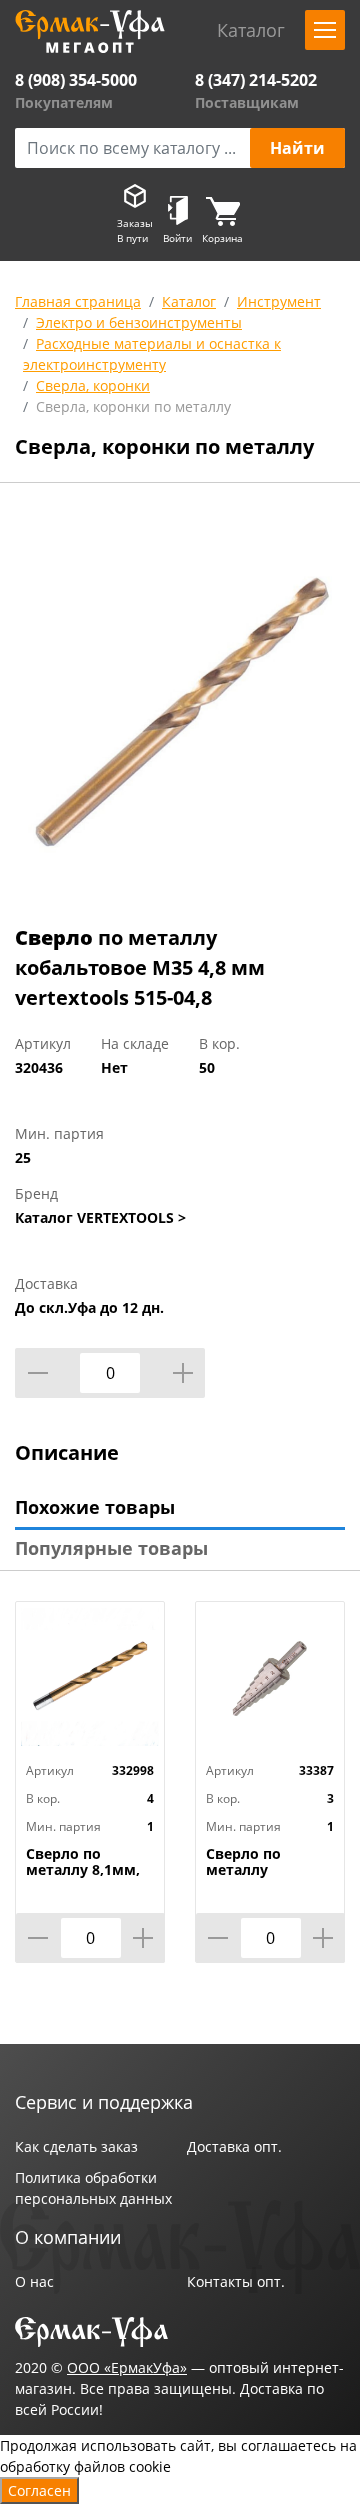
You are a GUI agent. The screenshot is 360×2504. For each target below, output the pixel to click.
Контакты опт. (236, 2281)
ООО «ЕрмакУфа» (127, 2367)
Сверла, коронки (93, 385)
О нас (34, 2281)
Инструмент (279, 301)
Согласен (39, 2490)
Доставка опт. (234, 2146)
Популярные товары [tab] (111, 1548)
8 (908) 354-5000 (76, 80)
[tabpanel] (180, 708)
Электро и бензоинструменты (139, 322)
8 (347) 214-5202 (256, 80)
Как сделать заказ (76, 2146)
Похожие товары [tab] (95, 1507)
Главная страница (78, 301)
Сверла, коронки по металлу (133, 406)
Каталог (189, 301)
